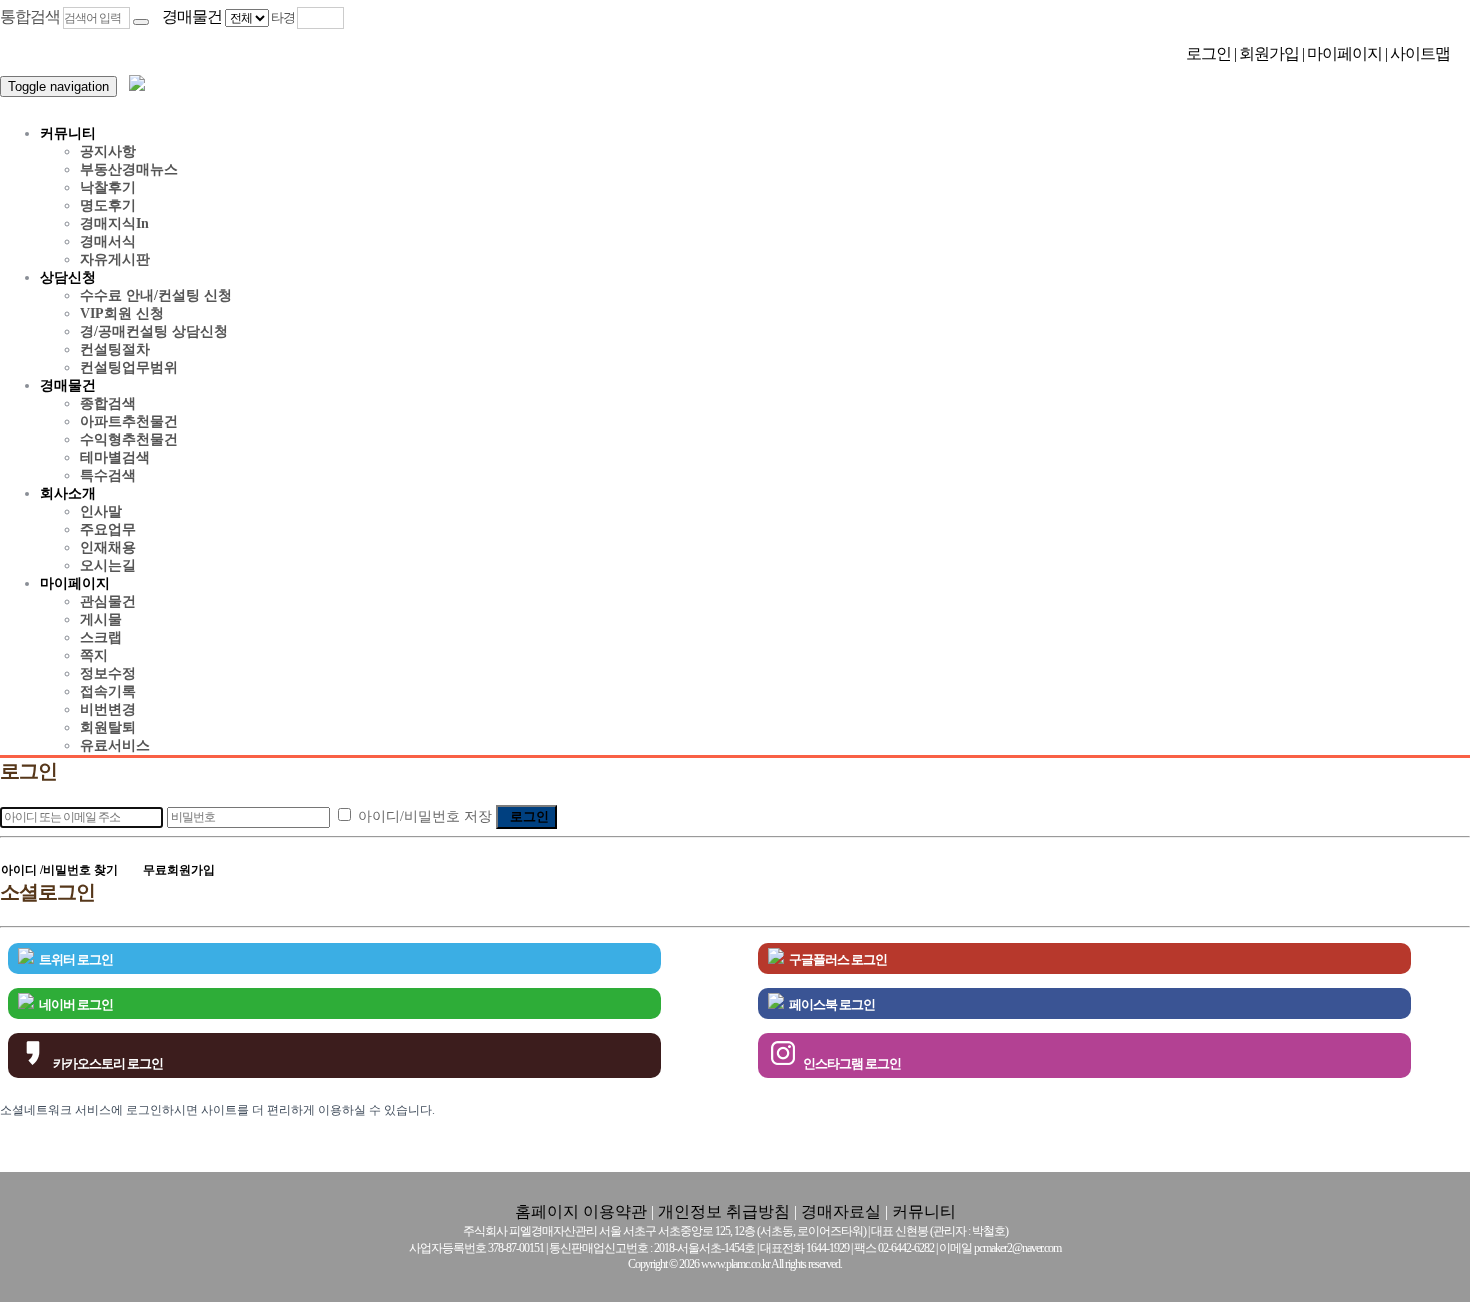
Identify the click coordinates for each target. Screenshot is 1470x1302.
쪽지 (94, 655)
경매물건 (68, 385)
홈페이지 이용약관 (581, 1211)
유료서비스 (115, 745)
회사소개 (68, 493)
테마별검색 (115, 457)
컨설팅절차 (115, 349)
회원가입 (1270, 53)
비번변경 (108, 709)
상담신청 (68, 277)
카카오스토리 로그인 (108, 1063)
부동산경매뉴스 (129, 169)
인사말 (101, 511)
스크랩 (101, 637)
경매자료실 (841, 1211)
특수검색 (108, 475)
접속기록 (108, 691)
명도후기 (108, 205)
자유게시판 (115, 259)
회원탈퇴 (108, 727)
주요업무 (108, 529)
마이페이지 (1346, 53)
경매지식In (114, 223)
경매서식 (108, 241)
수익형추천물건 (129, 439)
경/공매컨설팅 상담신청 (154, 331)
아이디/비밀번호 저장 (425, 816)
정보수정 (108, 673)
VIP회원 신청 (122, 313)
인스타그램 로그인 (852, 1063)
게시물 (101, 619)
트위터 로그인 (76, 959)
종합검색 (108, 403)
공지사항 (108, 151)
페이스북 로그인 (832, 1004)
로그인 (1210, 53)
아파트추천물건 (129, 421)
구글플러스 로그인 (838, 959)
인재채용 (108, 547)
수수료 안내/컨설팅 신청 (156, 295)
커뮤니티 (68, 133)
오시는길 (108, 565)
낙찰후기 (108, 187)
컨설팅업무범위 (129, 367)
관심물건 (108, 601)
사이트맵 (1420, 53)
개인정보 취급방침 (724, 1211)
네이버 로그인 (76, 1004)
